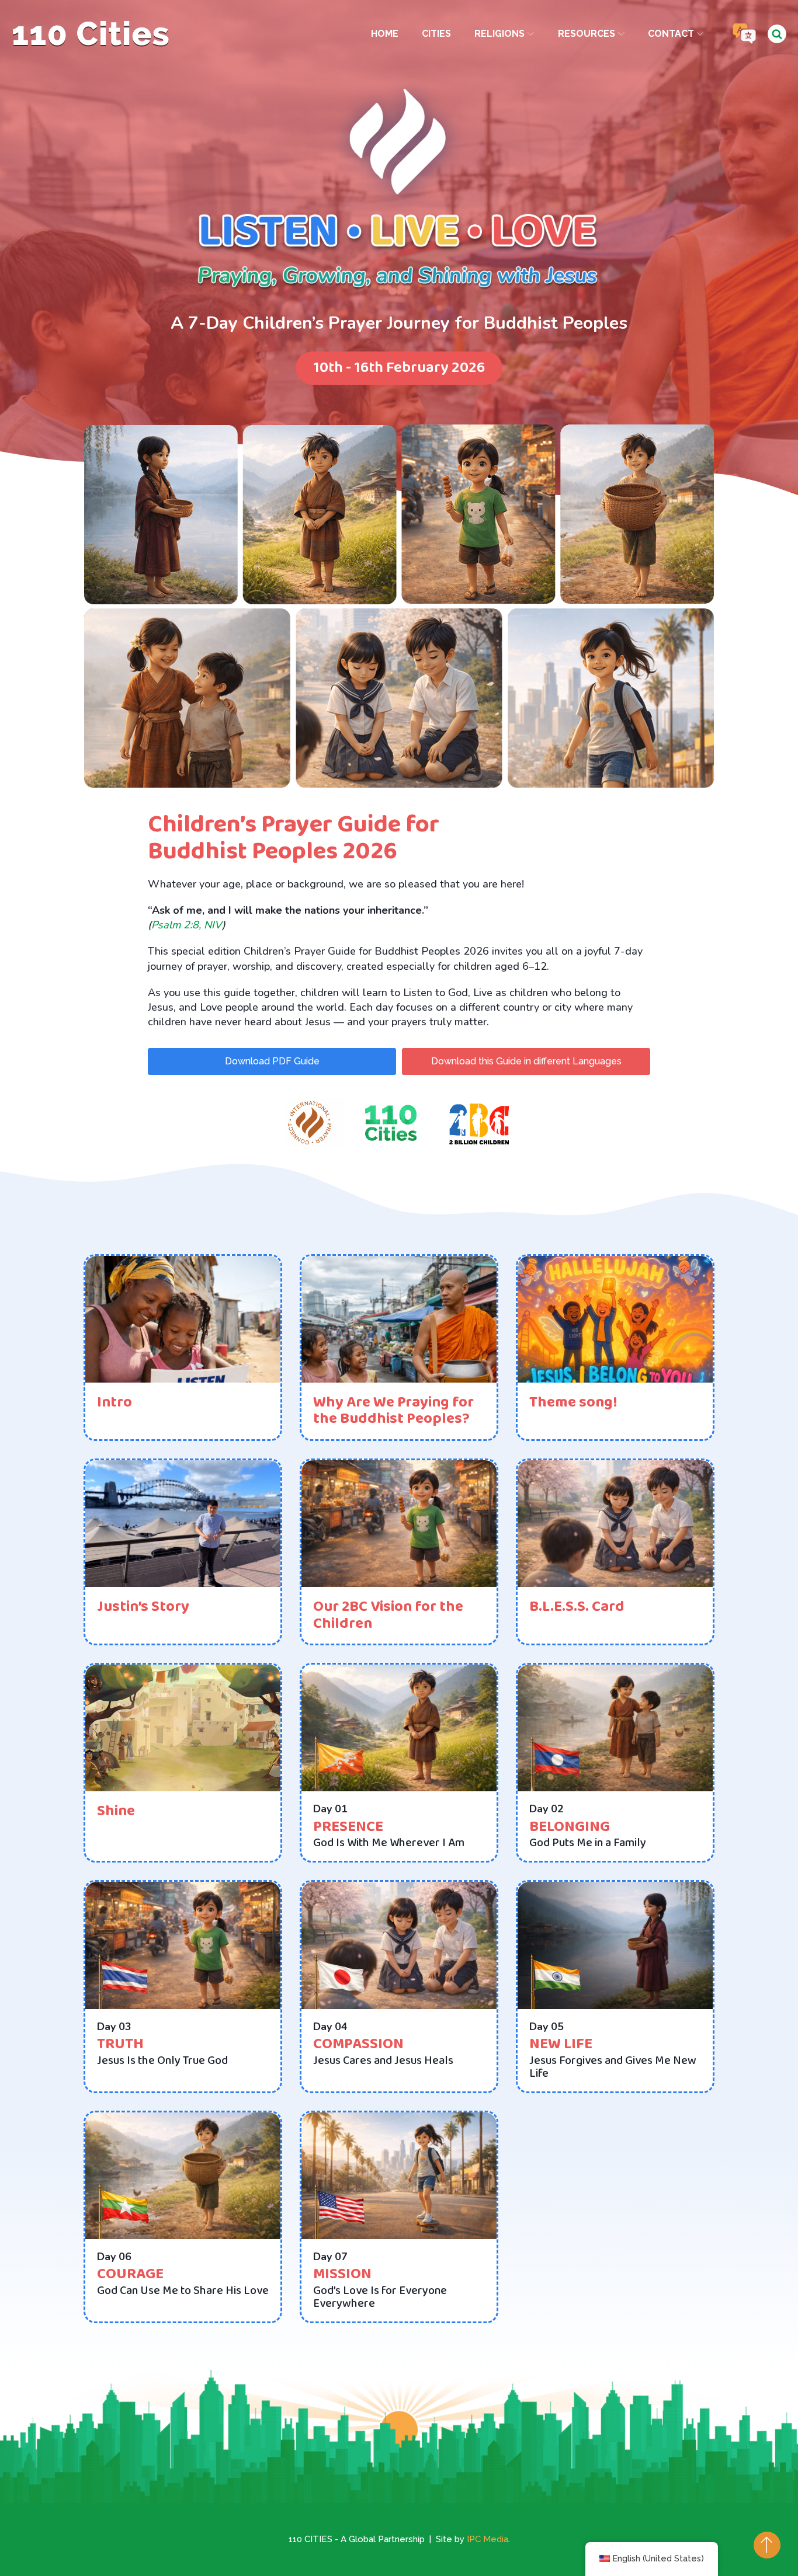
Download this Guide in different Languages (526, 1061)
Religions (499, 34)
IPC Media (488, 2539)
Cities (436, 34)
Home (385, 34)
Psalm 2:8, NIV (187, 925)
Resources (587, 34)
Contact (671, 34)
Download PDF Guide (272, 1061)
